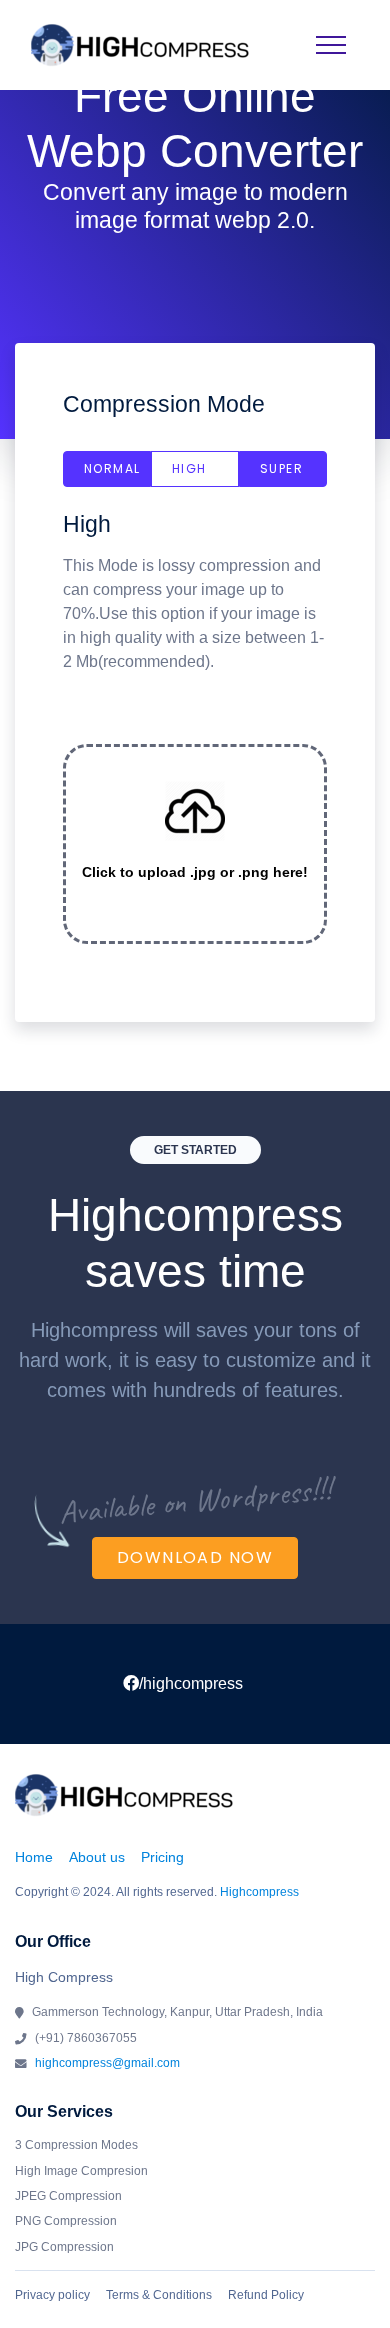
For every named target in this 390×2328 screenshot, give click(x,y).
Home (34, 1857)
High (189, 468)
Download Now (195, 1557)
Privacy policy (52, 2295)
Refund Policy (266, 2295)
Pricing (162, 1857)
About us (97, 1857)
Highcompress (259, 1892)
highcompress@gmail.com (107, 2063)
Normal (112, 468)
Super (281, 468)
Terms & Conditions (159, 2295)
